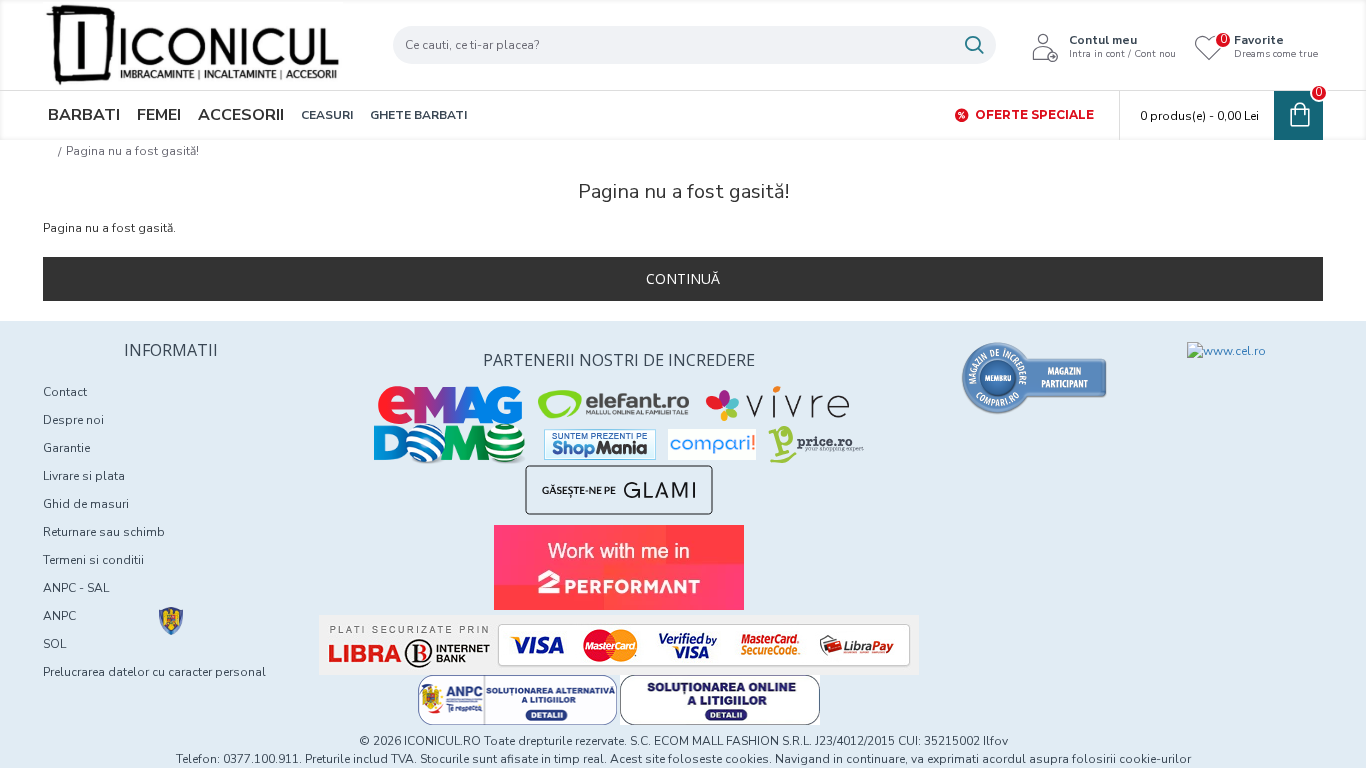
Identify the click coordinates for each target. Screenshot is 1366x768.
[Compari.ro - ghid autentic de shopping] (1035, 378)
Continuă (683, 278)
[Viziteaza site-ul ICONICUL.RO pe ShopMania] (600, 444)
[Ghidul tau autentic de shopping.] (712, 444)
